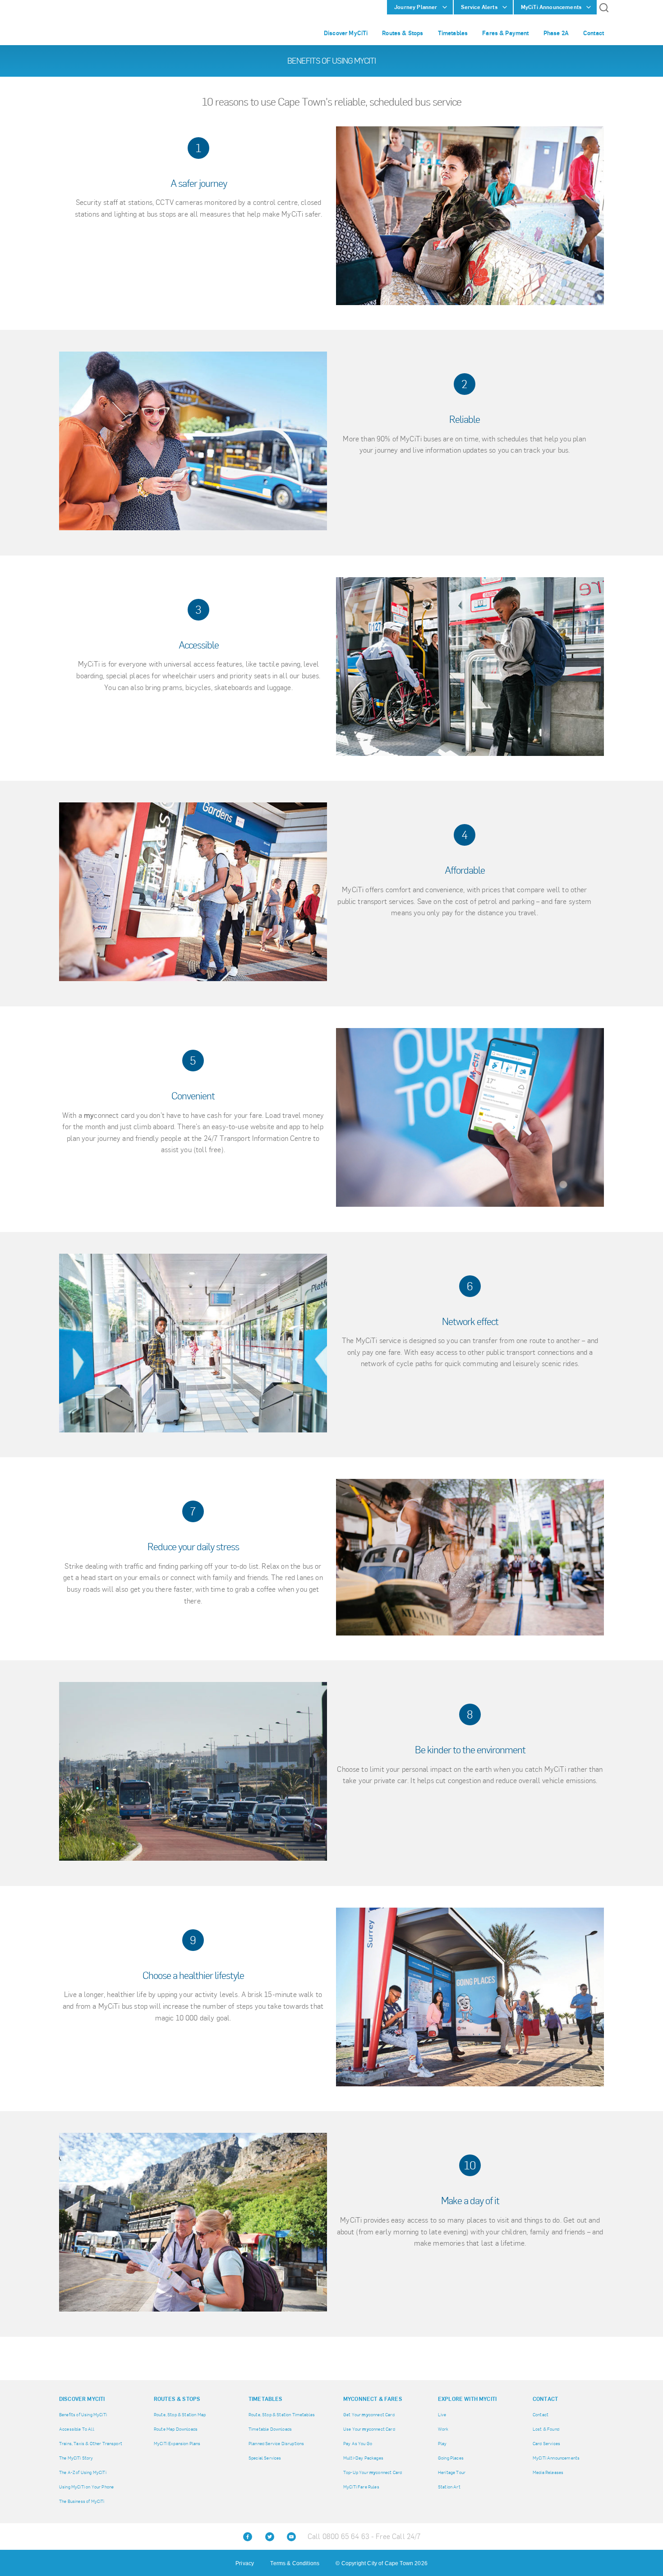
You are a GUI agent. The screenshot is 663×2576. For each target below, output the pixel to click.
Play (442, 2444)
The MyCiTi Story (76, 2458)
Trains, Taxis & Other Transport (91, 2444)
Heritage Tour (452, 2472)
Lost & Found (546, 2429)
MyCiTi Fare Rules (361, 2487)
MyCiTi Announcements (556, 2458)
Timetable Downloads (270, 2429)
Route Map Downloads (176, 2429)
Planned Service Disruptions (276, 2444)
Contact (541, 2415)
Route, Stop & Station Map (180, 2415)
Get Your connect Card (369, 2415)
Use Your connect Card (369, 2429)
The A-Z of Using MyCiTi (83, 2472)
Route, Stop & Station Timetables (282, 2415)
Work (443, 2429)
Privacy (245, 2563)
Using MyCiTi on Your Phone (86, 2487)
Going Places (451, 2458)
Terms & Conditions (295, 2563)
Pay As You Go (358, 2444)
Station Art (449, 2487)
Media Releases (548, 2472)
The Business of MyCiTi (82, 2501)
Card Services (546, 2444)
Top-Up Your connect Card (373, 2472)
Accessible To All (77, 2429)
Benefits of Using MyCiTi (83, 2415)
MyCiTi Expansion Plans (177, 2444)
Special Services (265, 2458)
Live (442, 2415)
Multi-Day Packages (363, 2458)
